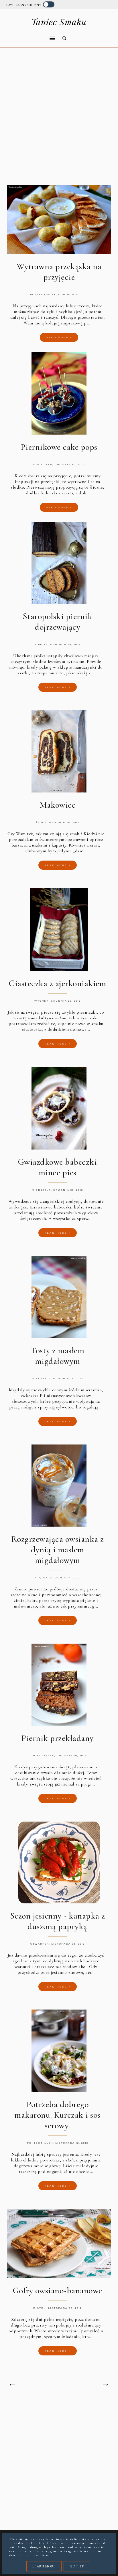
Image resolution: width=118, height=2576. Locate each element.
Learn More (44, 2566)
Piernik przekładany (57, 1738)
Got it (77, 2566)
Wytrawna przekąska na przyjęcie (59, 272)
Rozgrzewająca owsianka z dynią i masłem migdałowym (58, 1550)
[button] (29, 35)
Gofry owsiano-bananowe (58, 2291)
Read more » (59, 337)
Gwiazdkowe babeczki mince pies (58, 1167)
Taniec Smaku (59, 22)
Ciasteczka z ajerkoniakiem (57, 983)
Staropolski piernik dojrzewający (58, 622)
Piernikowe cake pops (59, 447)
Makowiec (57, 805)
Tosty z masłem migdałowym (57, 1356)
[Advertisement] (59, 117)
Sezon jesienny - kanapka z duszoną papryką (58, 1921)
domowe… (80, 1029)
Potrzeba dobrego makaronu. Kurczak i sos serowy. (57, 2115)
